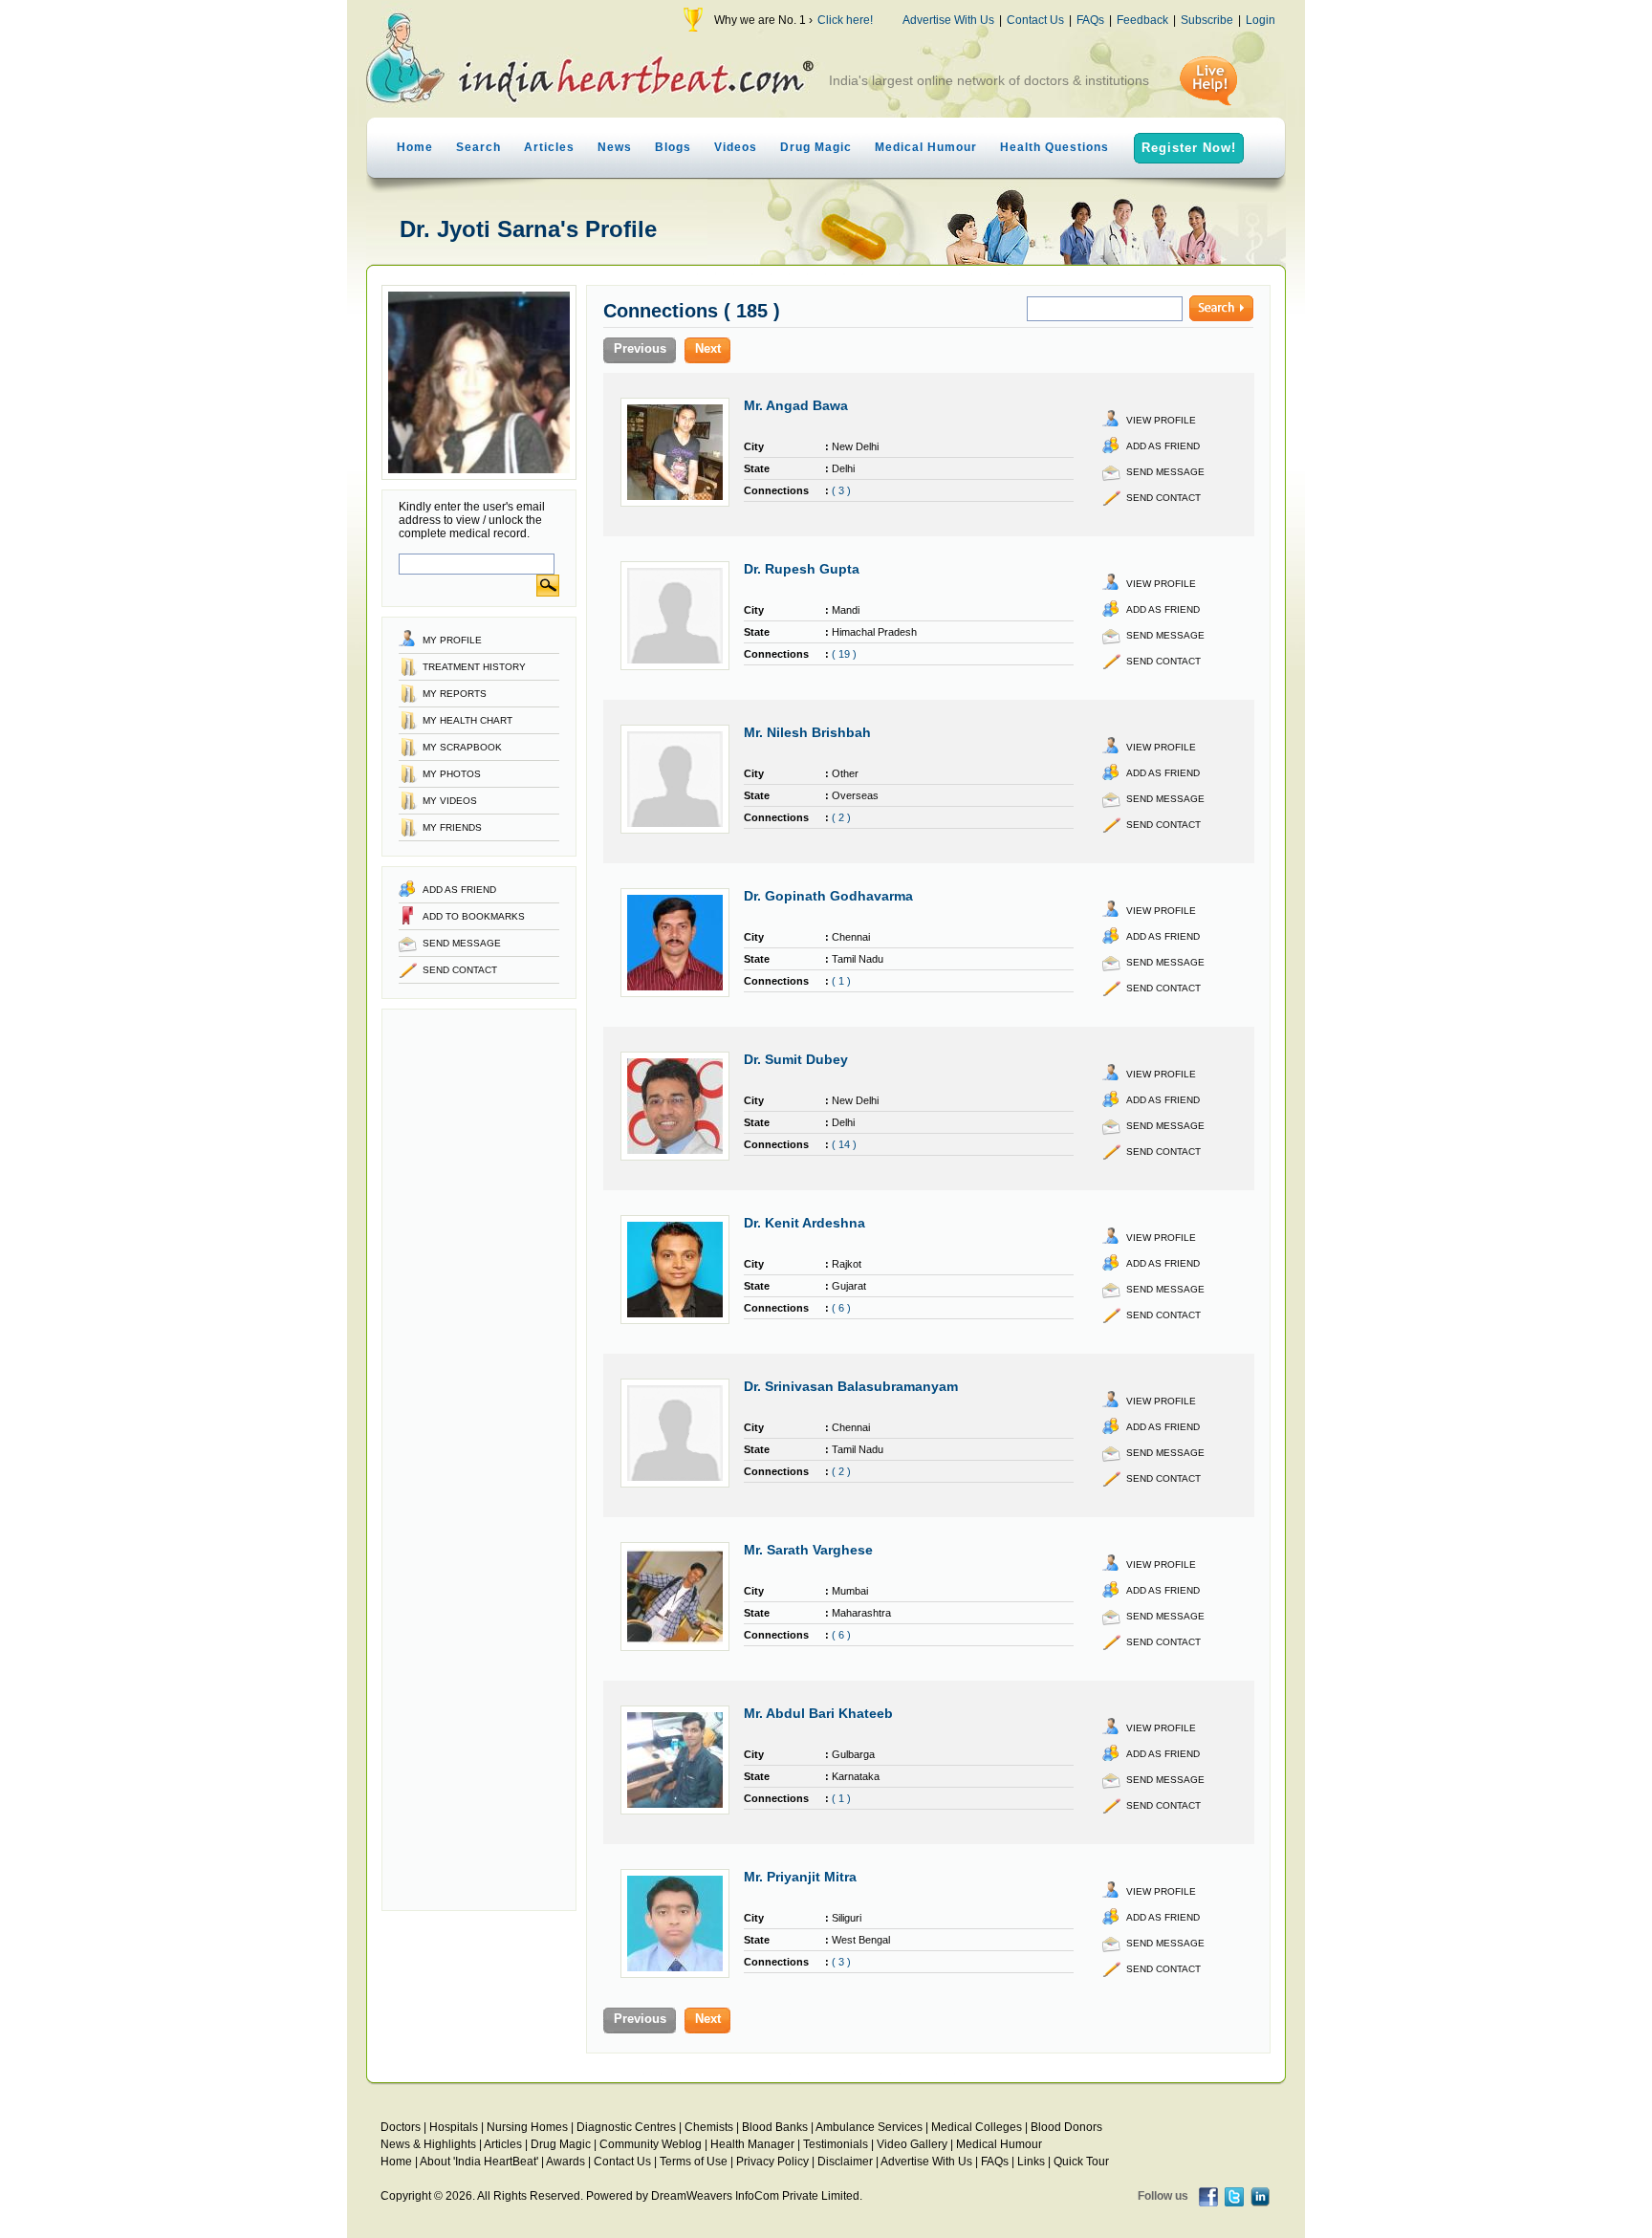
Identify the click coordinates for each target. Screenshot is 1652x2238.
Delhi (843, 468)
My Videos (450, 801)
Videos (736, 147)
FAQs (1090, 20)
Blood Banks (775, 2127)
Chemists (709, 2127)
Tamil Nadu (858, 959)
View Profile (1161, 420)
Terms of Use (694, 2162)
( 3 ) (841, 490)
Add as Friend (459, 890)
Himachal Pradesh (874, 632)
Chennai (851, 937)
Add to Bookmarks (474, 916)
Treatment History (474, 667)
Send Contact (460, 970)
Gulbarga (853, 1754)
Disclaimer (845, 2162)
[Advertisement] (479, 1460)
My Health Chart (467, 720)
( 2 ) (841, 817)
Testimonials (836, 2144)
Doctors (401, 2127)
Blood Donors (1066, 2127)
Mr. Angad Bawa (796, 405)
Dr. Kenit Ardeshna (804, 1223)
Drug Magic (816, 147)
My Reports (455, 694)
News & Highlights (428, 2144)
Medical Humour (926, 147)
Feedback (1142, 20)
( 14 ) (844, 1144)
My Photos (452, 774)
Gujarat (849, 1286)
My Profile (452, 640)
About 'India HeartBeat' (479, 2162)
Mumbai (850, 1591)
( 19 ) (844, 654)
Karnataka (856, 1776)
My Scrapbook (462, 747)
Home (415, 147)
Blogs (673, 147)
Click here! (845, 20)
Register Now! (1189, 148)
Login (1261, 20)
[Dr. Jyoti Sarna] (479, 476)
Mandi (846, 610)
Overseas (855, 795)
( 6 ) (841, 1308)
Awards (565, 2162)
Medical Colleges (977, 2127)
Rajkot (847, 1264)
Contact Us (1035, 20)
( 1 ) (841, 981)
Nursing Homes (527, 2127)
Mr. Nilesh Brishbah (807, 732)
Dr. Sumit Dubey (796, 1059)
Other (845, 773)
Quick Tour (1081, 2162)
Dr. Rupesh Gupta (802, 569)
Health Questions (1054, 147)
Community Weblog (651, 2144)
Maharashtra (861, 1613)
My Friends (452, 827)
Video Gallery (912, 2144)
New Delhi (855, 446)
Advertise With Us (948, 20)
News (615, 147)
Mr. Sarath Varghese (808, 1550)
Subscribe (1207, 20)
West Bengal (861, 1940)
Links (1031, 2162)
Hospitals (454, 2127)
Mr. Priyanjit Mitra (800, 1877)
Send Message (462, 943)
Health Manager (752, 2144)
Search (478, 147)
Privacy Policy (772, 2162)
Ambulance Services (869, 2127)
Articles (549, 147)
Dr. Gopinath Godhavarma (828, 896)
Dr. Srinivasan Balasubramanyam (851, 1386)
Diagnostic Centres (626, 2127)
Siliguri (847, 1918)
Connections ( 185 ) (692, 311)
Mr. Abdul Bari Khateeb (818, 1713)
